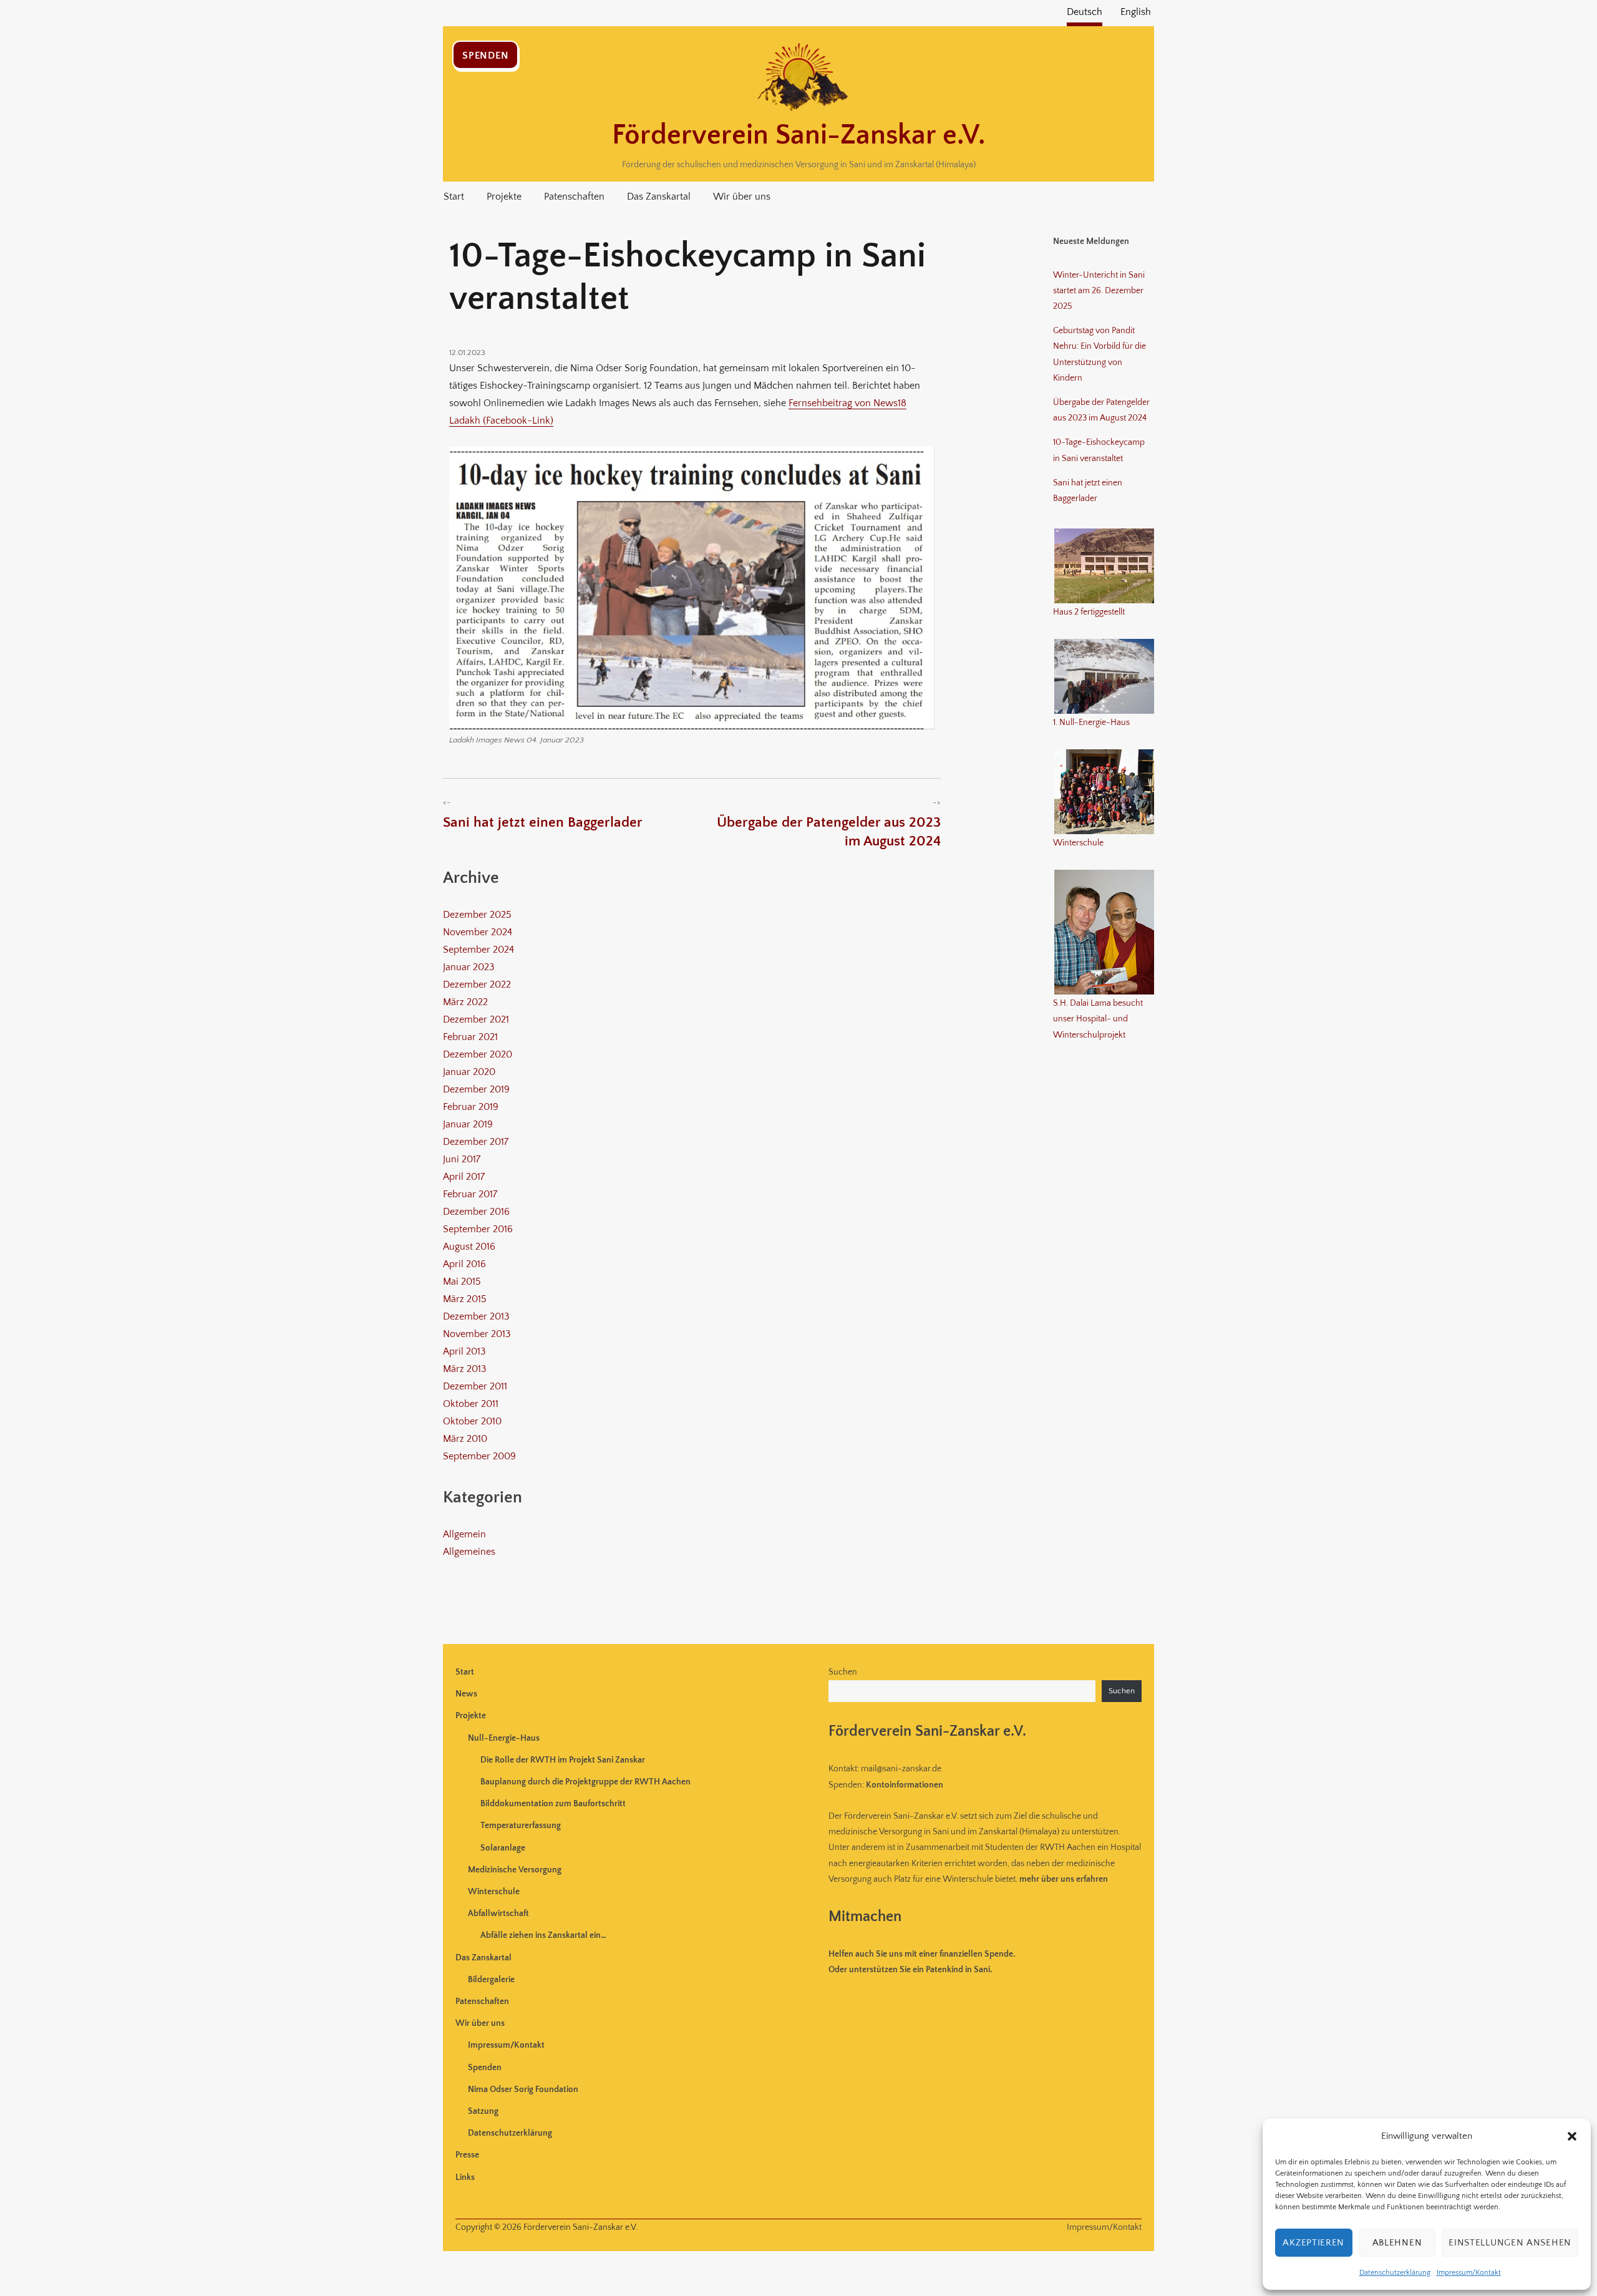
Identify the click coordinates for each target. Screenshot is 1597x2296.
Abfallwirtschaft (498, 1914)
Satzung (483, 2111)
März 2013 (465, 1369)
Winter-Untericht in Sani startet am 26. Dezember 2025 (1099, 291)
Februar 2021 (470, 1037)
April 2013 (464, 1351)
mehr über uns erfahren (1064, 1879)
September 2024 (478, 950)
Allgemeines (469, 1552)
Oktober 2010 (472, 1421)
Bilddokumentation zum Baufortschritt (553, 1804)
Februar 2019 (471, 1107)
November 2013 (477, 1334)
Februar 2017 (470, 1194)
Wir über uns (742, 197)
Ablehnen (1397, 2243)
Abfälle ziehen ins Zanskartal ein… (543, 1935)
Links (465, 2177)
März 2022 (465, 1002)
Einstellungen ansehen (1510, 2243)
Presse (467, 2155)
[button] (1572, 2136)
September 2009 (479, 1456)
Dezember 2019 (476, 1089)
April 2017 (464, 1177)
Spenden (485, 56)
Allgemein (464, 1534)
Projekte (504, 197)
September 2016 (478, 1229)
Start (454, 197)
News (466, 1694)
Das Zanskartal (659, 197)
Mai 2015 (462, 1282)
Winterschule (494, 1892)
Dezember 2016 (476, 1212)
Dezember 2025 (477, 915)
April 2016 (464, 1264)
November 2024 (478, 932)
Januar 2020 (469, 1072)
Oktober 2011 (471, 1404)
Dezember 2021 (476, 1019)
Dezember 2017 (476, 1142)
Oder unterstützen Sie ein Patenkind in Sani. (910, 1970)
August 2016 (469, 1247)
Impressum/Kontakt (1469, 2273)
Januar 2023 (469, 967)
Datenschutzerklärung (1395, 2273)
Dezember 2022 (477, 985)
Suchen (843, 1672)
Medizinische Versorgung (515, 1870)
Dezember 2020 (478, 1054)
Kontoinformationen (905, 1785)
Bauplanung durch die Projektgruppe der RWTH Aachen (585, 1782)
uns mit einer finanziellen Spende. (922, 1954)
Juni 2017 (462, 1159)
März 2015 (465, 1299)
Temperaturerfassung (521, 1826)
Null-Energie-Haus (504, 1738)
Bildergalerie (491, 1980)
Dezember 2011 (475, 1386)
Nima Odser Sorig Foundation (523, 2089)
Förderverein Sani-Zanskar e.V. (798, 135)
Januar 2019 (468, 1124)
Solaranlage (503, 1848)
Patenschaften (574, 197)
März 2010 (465, 1439)
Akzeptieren (1313, 2243)
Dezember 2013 (476, 1316)
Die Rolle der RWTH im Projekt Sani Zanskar (563, 1760)
